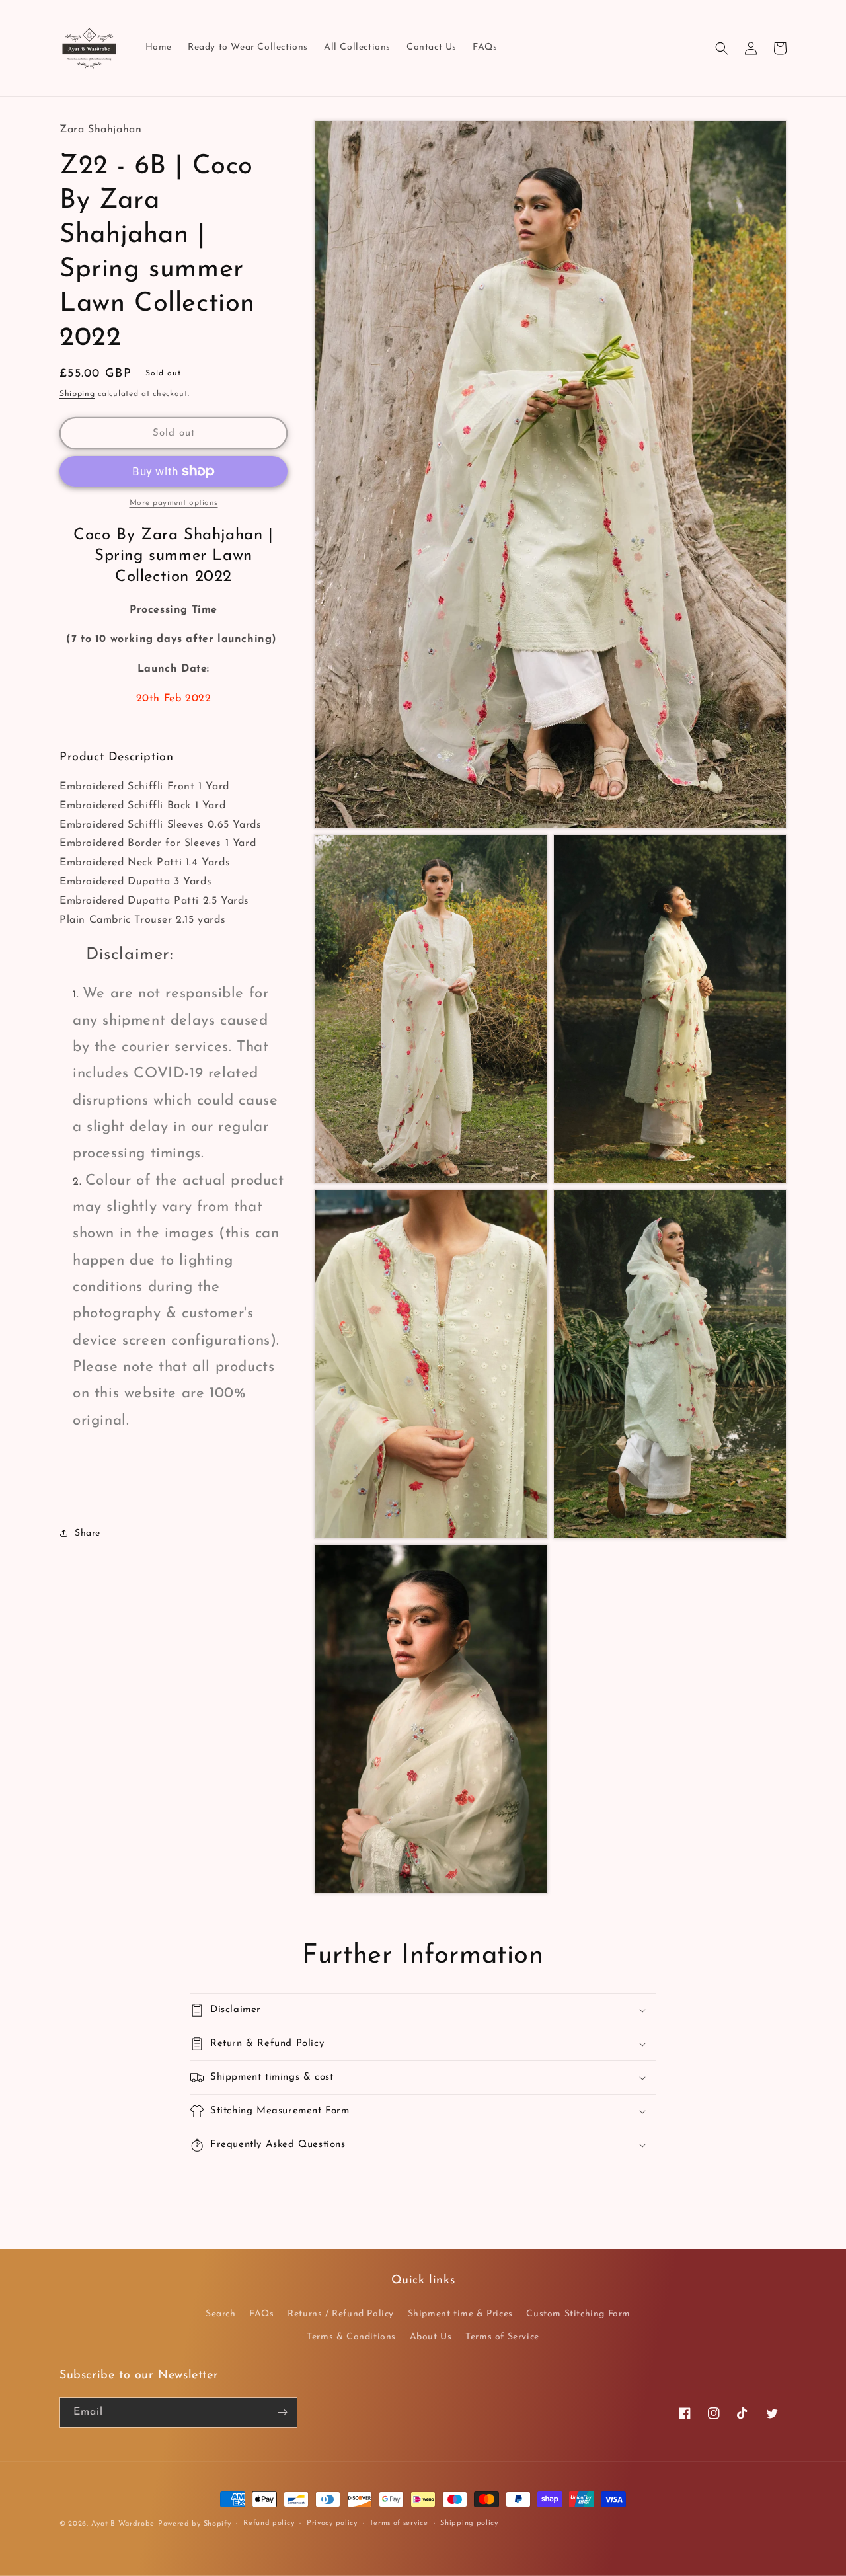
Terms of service (399, 2523)
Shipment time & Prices (460, 2314)
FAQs (261, 2314)
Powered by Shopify (195, 2524)
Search (221, 2314)
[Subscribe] (282, 2412)
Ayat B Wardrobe (123, 2524)
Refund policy (269, 2523)
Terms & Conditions (351, 2337)
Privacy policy (332, 2523)
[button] (722, 48)
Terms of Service (502, 2337)
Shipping (77, 394)
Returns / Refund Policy (341, 2314)
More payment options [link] (174, 503)
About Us (431, 2337)
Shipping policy (469, 2523)
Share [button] (88, 1533)
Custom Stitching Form (578, 2314)
